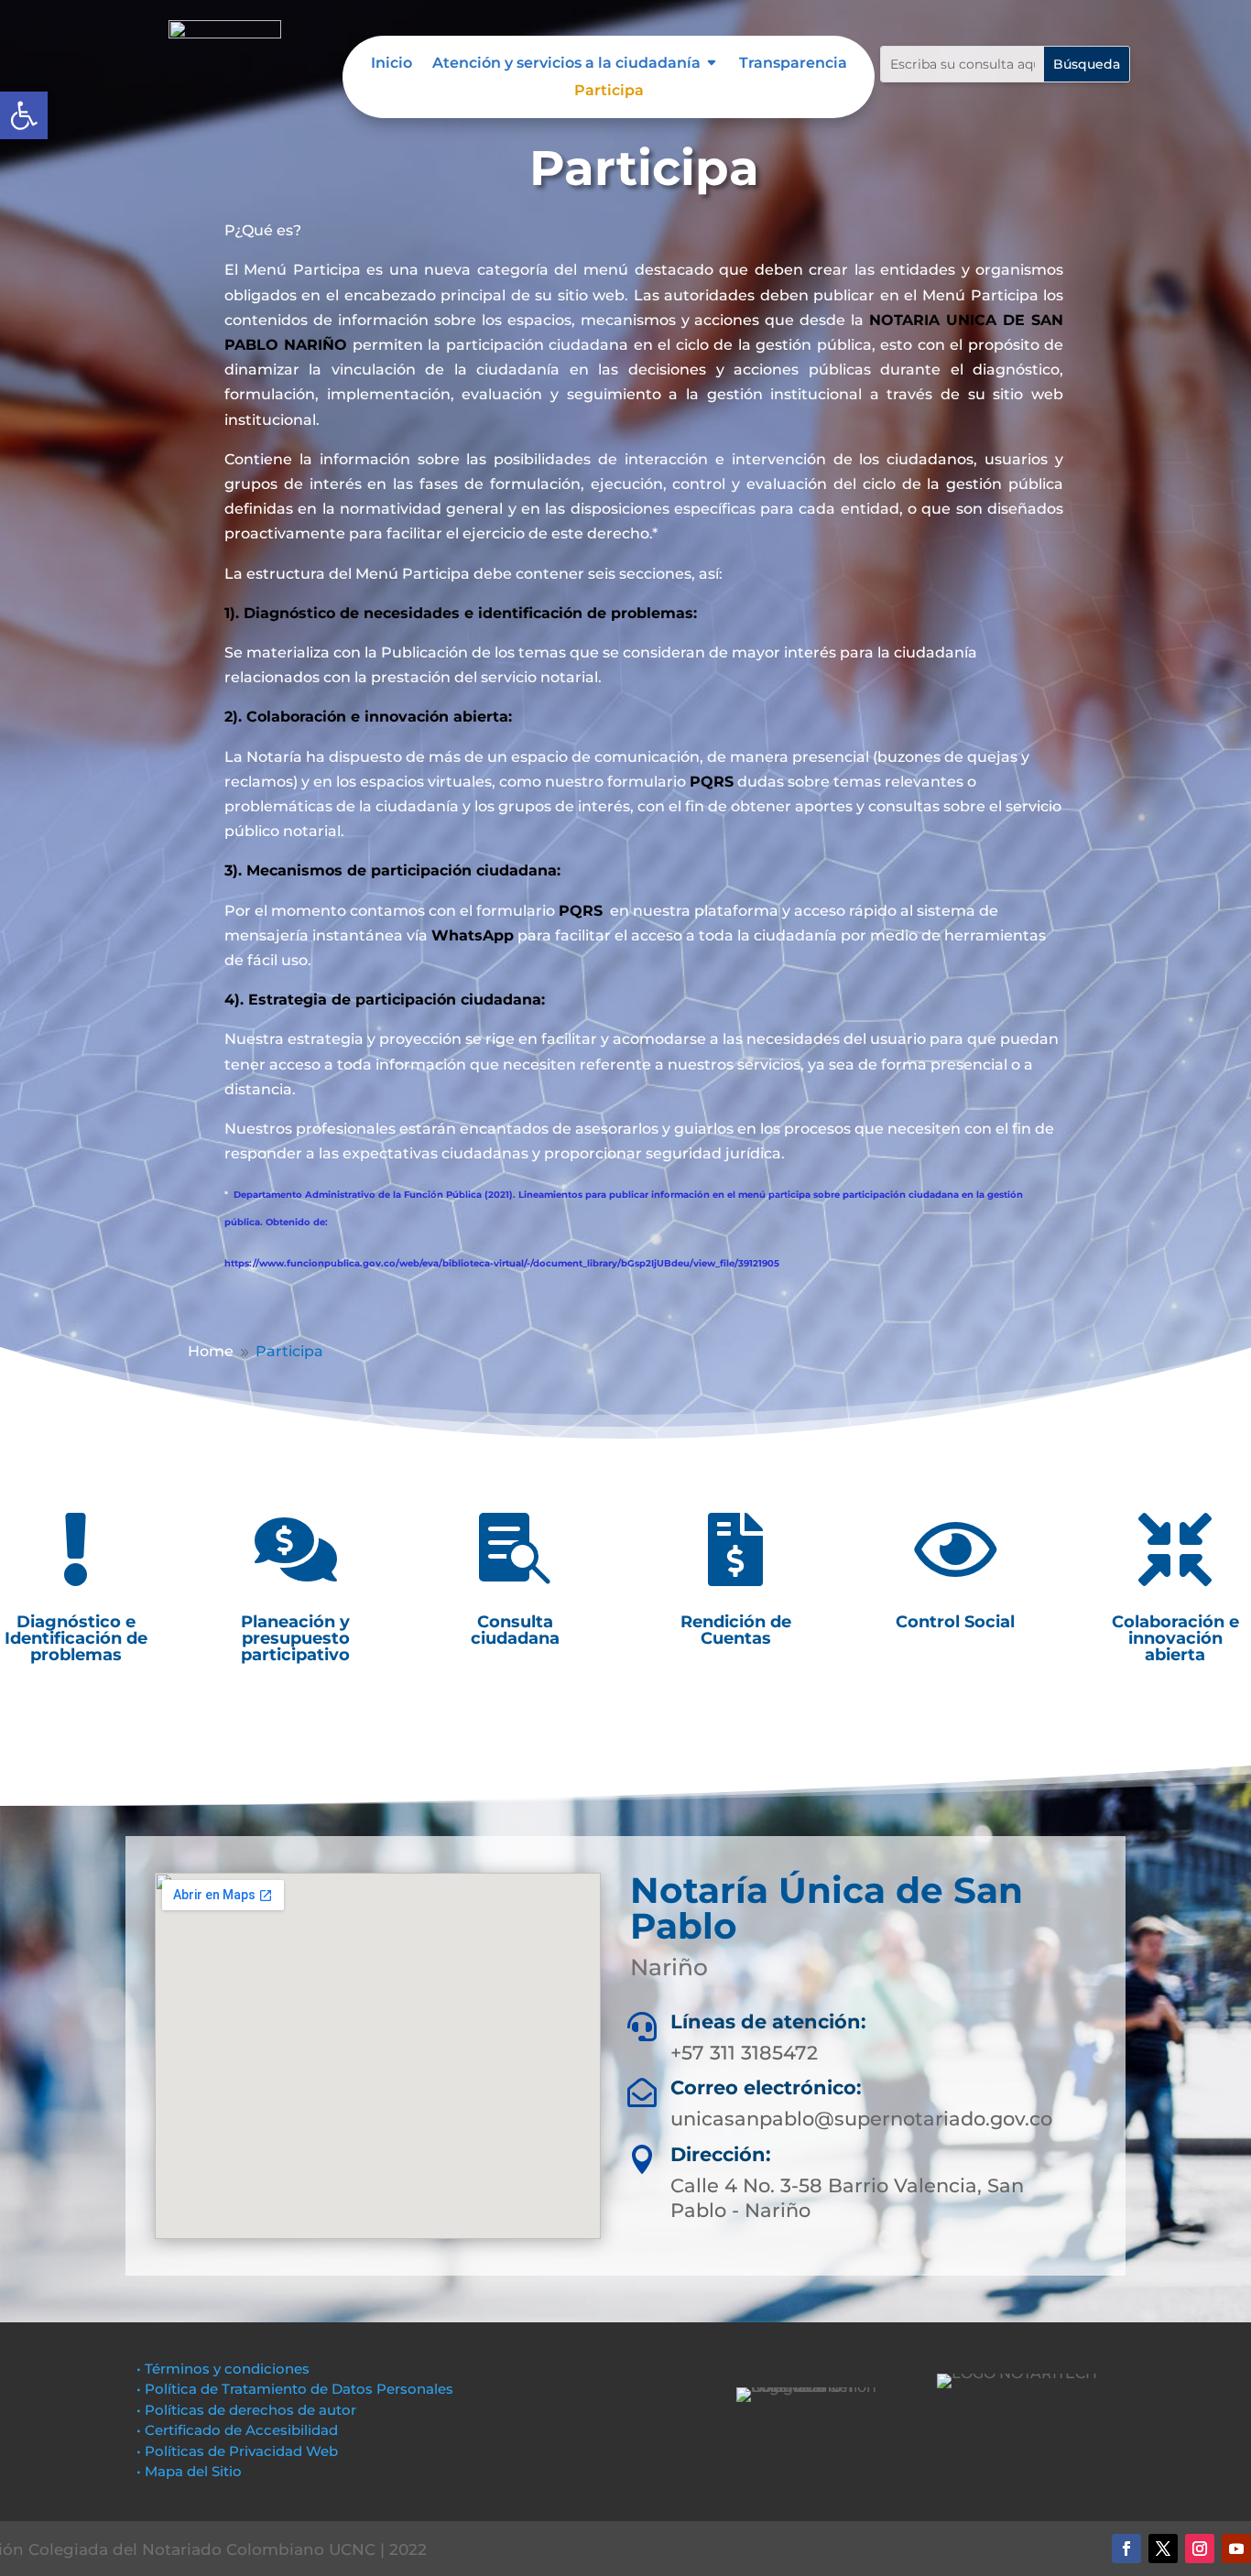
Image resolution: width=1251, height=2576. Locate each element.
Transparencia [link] (793, 64)
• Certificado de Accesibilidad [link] (237, 2430)
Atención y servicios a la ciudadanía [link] (566, 64)
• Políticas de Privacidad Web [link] (237, 2451)
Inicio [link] (392, 64)
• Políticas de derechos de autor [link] (246, 2410)
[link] (24, 115)
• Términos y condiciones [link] (223, 2369)
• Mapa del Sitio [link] (191, 2471)
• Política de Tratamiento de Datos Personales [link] (295, 2389)
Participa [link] (609, 92)
